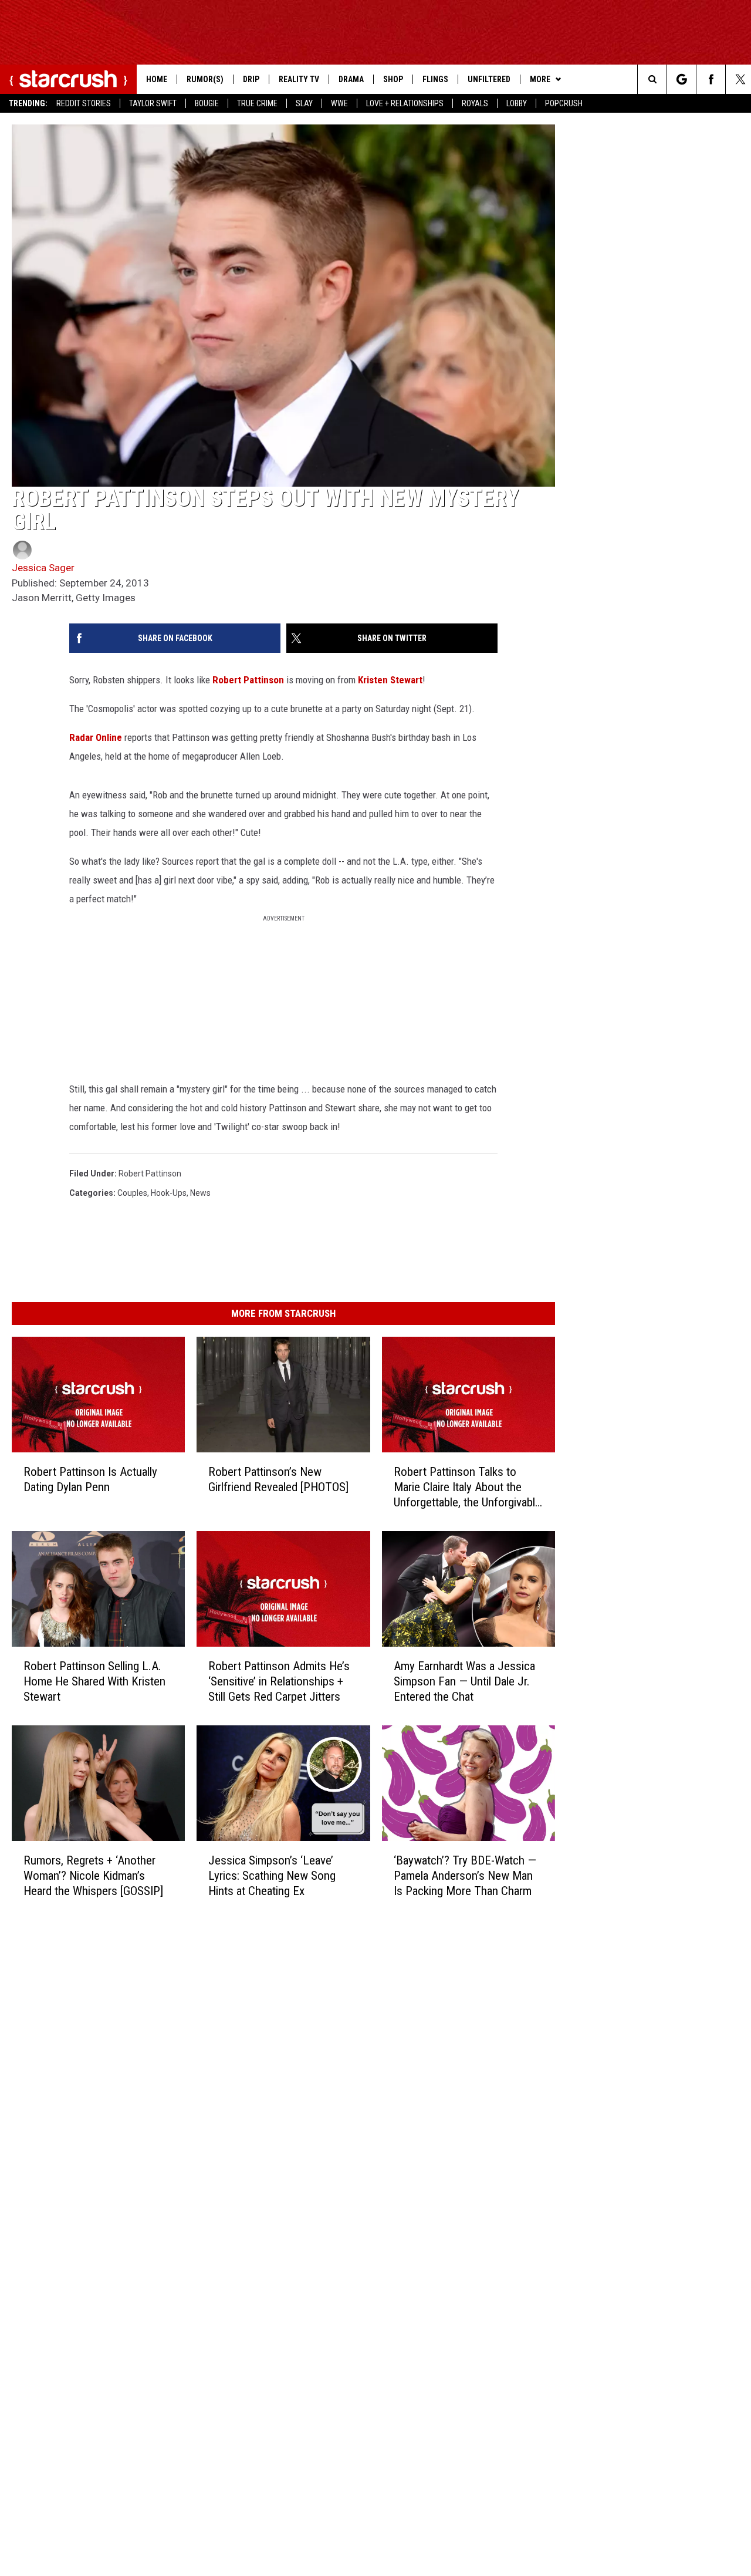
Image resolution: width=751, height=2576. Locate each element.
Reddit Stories (84, 103)
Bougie (207, 103)
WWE (339, 103)
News (200, 1193)
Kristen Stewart (390, 680)
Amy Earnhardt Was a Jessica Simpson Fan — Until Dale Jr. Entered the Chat (464, 1681)
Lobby (517, 103)
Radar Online (96, 737)
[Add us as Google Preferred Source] (681, 79)
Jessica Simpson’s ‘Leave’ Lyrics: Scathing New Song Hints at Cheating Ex (272, 1876)
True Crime (257, 103)
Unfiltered (489, 79)
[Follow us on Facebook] (711, 79)
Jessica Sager (43, 568)
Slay (304, 103)
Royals (475, 103)
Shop (393, 79)
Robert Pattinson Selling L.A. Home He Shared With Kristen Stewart (94, 1681)
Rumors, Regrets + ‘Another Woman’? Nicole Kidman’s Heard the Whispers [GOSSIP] (93, 1876)
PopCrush (564, 103)
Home (157, 79)
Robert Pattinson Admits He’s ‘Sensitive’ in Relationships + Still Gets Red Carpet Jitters (279, 1681)
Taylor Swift (153, 103)
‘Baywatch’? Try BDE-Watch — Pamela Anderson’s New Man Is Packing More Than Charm (465, 1876)
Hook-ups (169, 1193)
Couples (132, 1193)
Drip (251, 79)
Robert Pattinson (248, 680)
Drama (351, 79)
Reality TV (299, 79)
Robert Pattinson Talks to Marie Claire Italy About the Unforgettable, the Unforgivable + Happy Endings (467, 1487)
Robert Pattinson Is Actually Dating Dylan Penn (90, 1479)
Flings (435, 79)
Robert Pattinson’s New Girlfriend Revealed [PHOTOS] (278, 1479)
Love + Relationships (405, 103)
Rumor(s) (205, 79)
